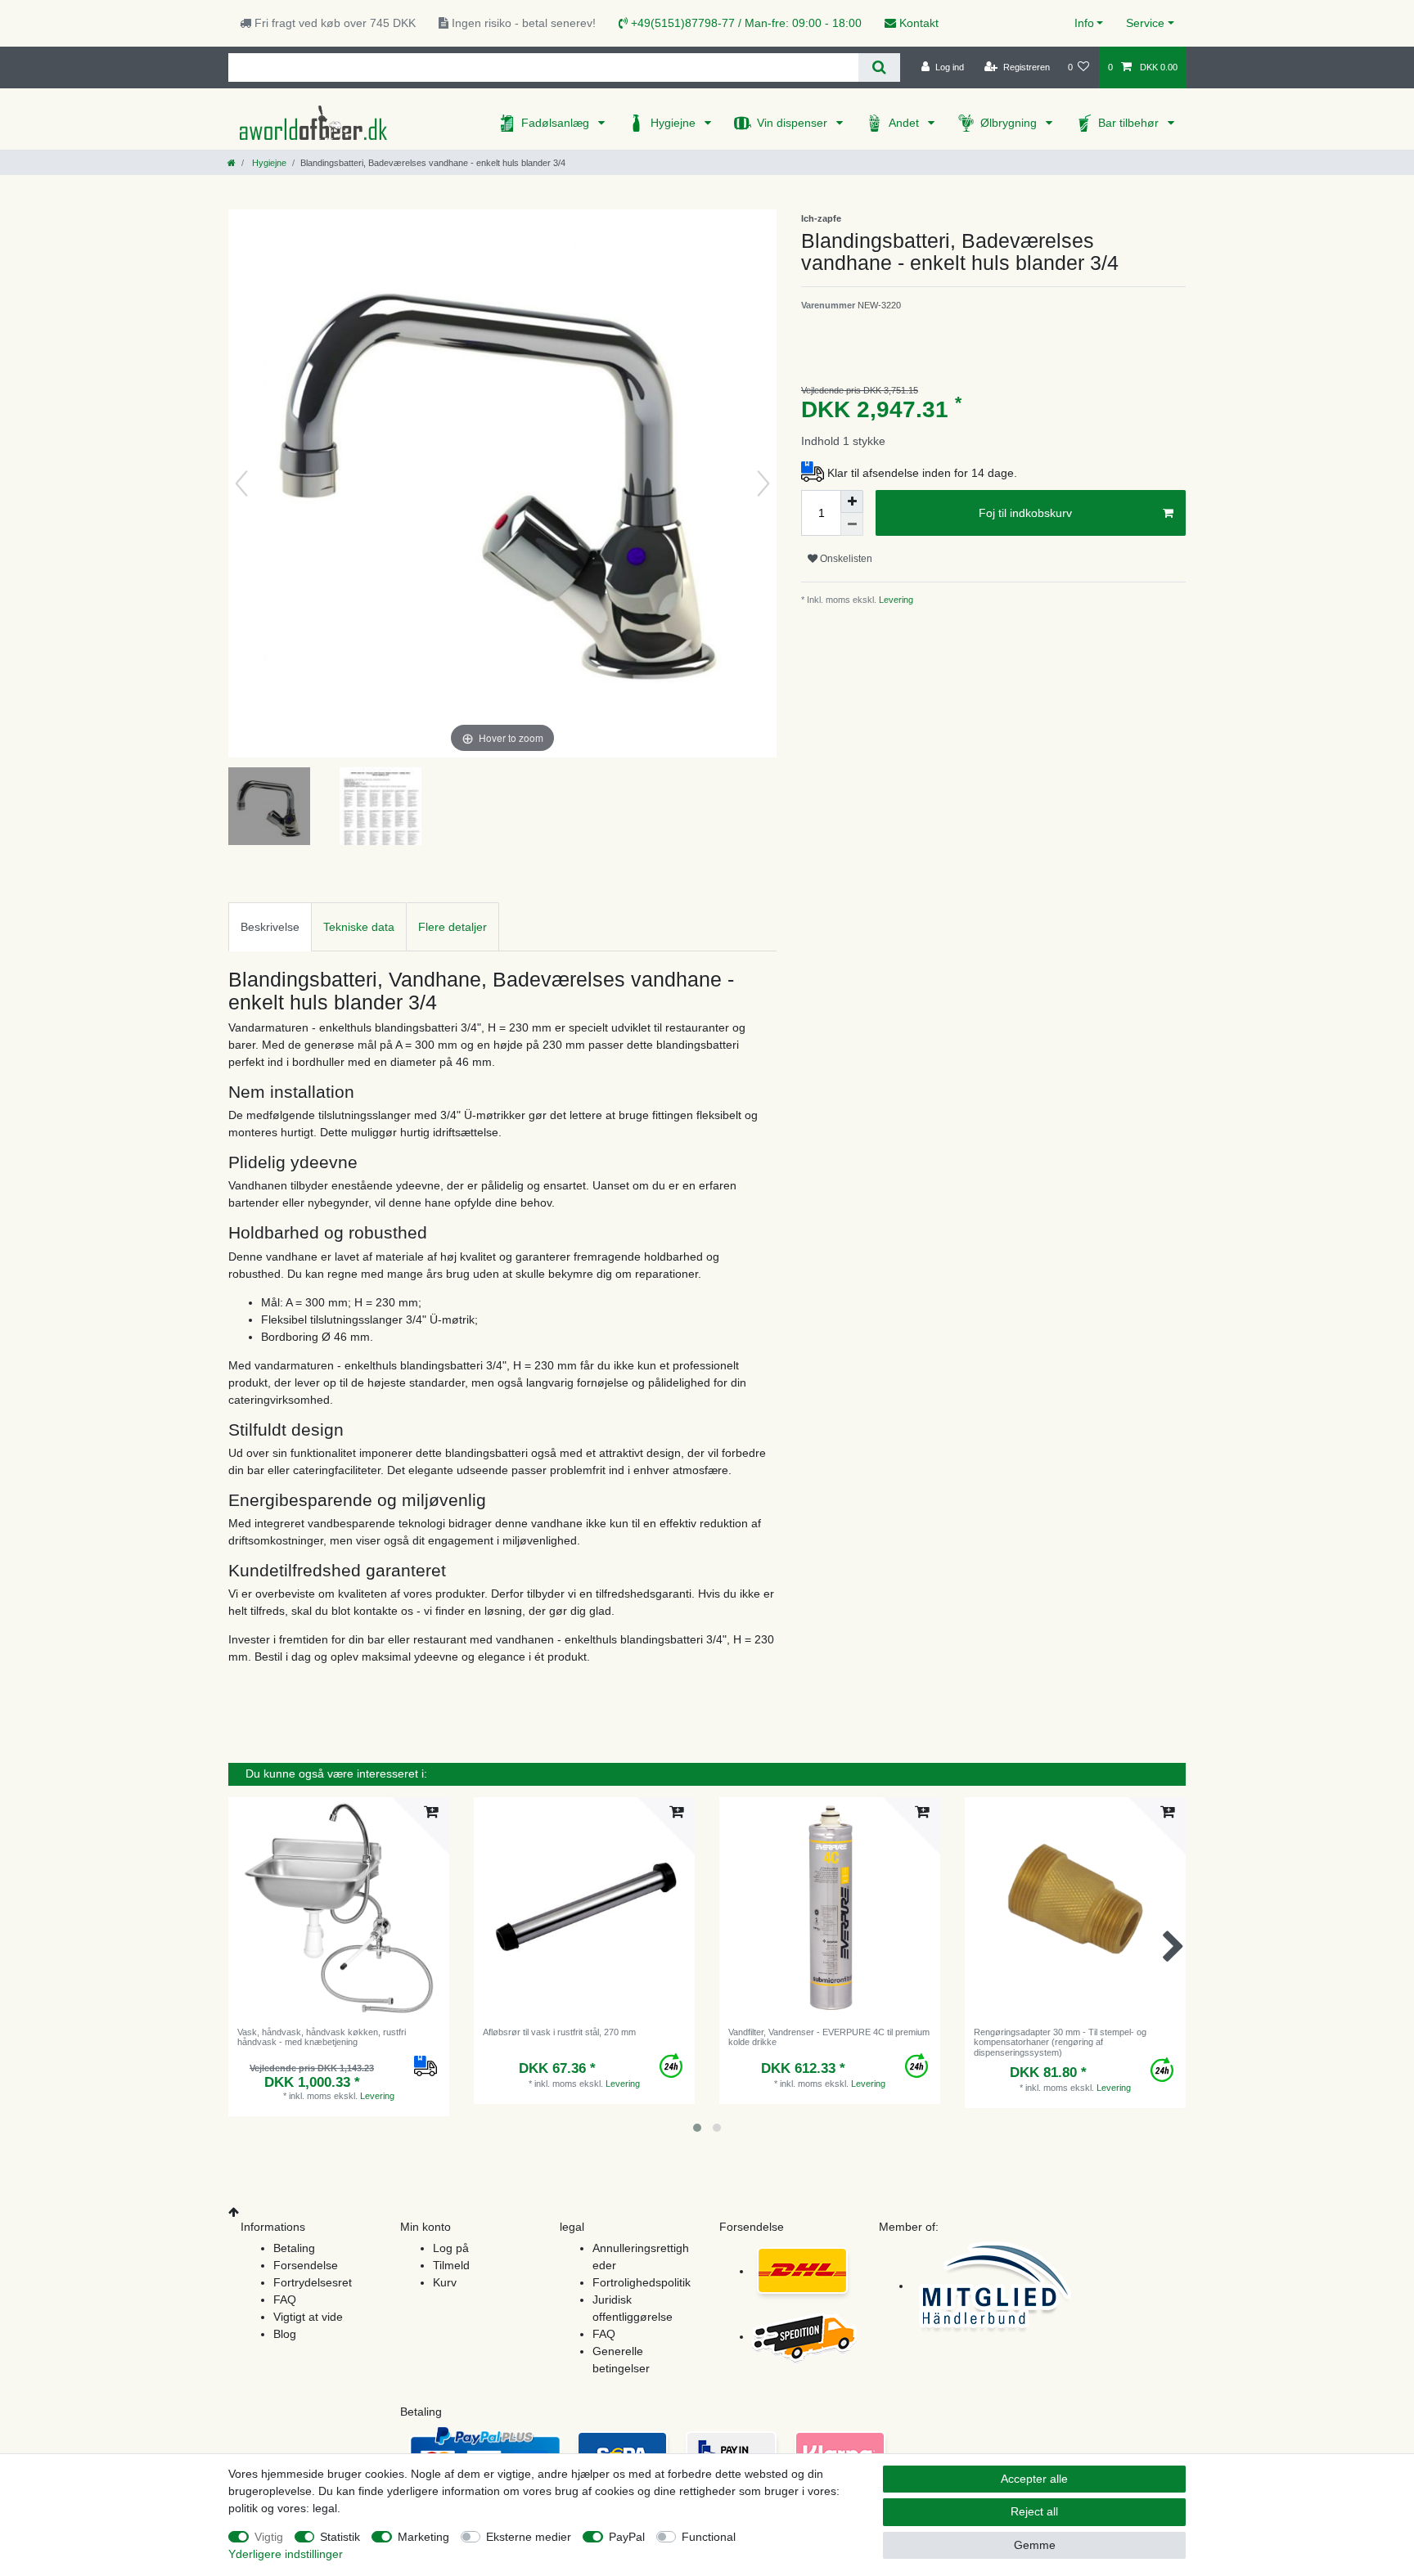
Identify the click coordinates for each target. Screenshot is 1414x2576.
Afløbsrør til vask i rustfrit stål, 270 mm (559, 2032)
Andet (905, 123)
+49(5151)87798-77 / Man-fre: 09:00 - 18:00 (745, 23)
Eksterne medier (529, 2537)
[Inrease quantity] (852, 501)
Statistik (340, 2537)
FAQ (285, 2300)
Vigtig (269, 2537)
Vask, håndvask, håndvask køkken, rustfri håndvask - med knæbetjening (322, 2037)
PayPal (627, 2537)
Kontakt (917, 23)
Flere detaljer (453, 927)
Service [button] (1145, 23)
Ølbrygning (1010, 123)
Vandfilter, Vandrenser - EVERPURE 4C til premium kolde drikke (829, 2037)
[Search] (879, 67)
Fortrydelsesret (313, 2282)
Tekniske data (359, 927)
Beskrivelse (270, 927)
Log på (451, 2248)
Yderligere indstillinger (286, 2554)
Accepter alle (1034, 2479)
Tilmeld (451, 2265)
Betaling (294, 2248)
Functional (709, 2537)
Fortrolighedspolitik (642, 2282)
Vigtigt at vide (308, 2317)
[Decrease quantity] (852, 524)
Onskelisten (845, 559)
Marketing (423, 2537)
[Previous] (241, 483)
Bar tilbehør (1130, 123)
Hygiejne (675, 123)
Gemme (1035, 2545)
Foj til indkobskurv (1025, 513)
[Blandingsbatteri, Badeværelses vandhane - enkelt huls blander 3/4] (269, 808)
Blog (285, 2334)
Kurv (445, 2282)
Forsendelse (306, 2265)
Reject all (1034, 2511)
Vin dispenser (794, 123)
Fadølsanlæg (557, 123)
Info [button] (1084, 23)
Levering (895, 600)
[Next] (763, 483)
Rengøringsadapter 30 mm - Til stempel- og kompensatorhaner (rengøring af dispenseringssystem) (1060, 2042)
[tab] (270, 926)
